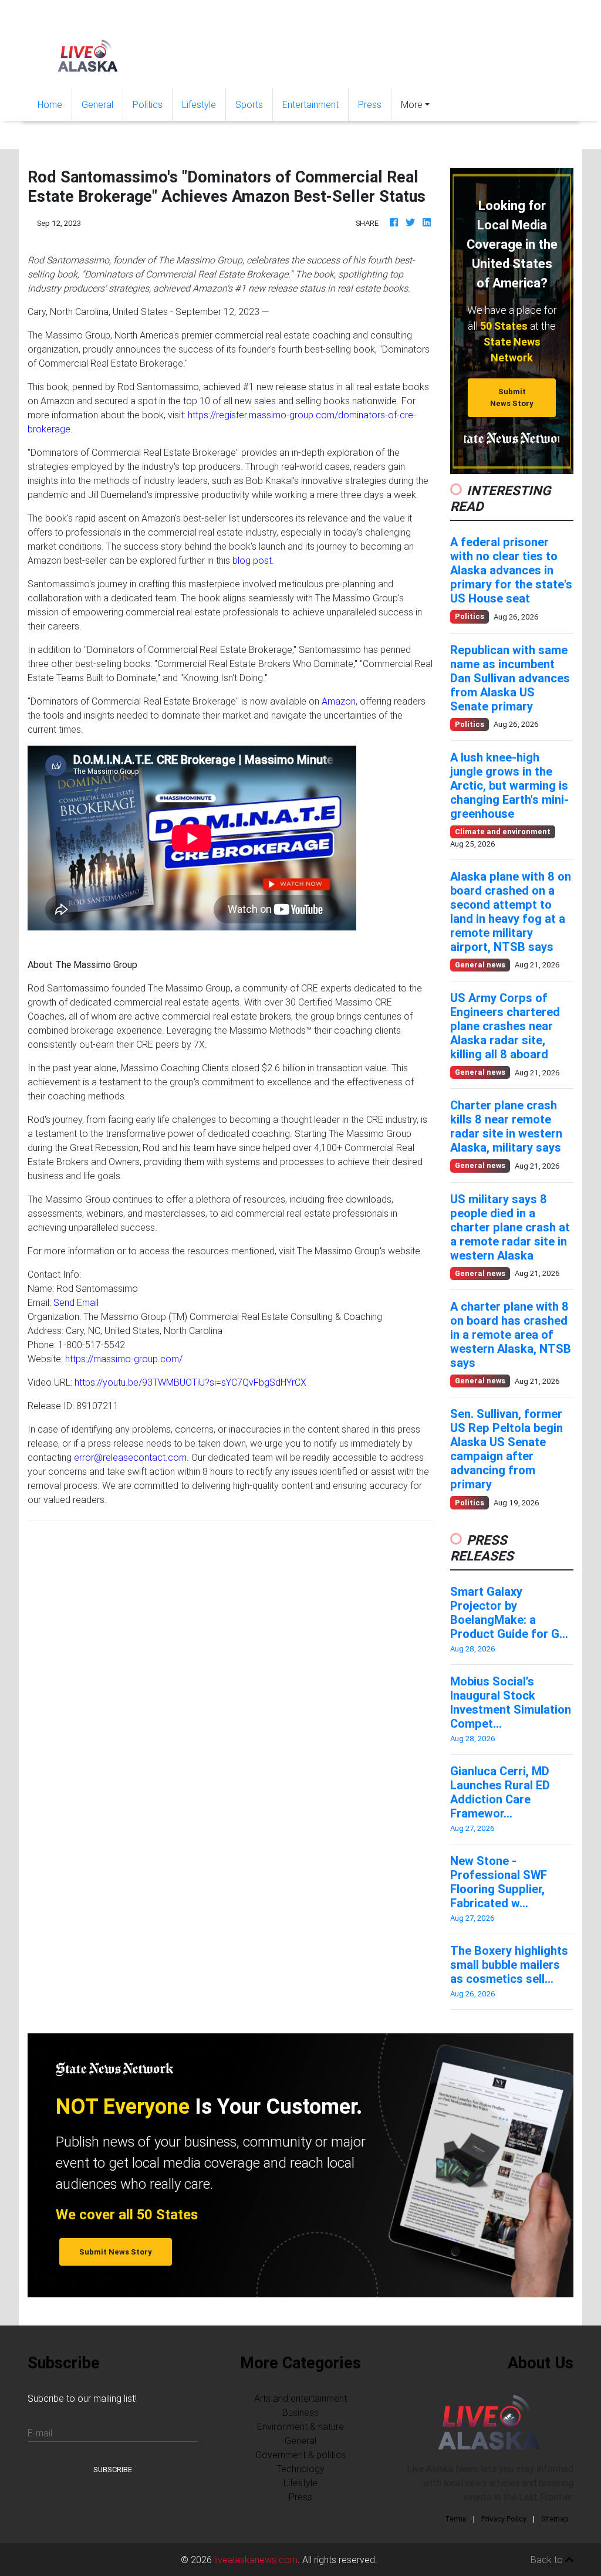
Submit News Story (512, 397)
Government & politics (300, 2455)
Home (55, 104)
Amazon (339, 701)
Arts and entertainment (300, 2398)
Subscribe (113, 2470)
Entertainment (310, 104)
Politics (148, 104)
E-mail (40, 2433)
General (97, 104)
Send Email (76, 1302)
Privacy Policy (504, 2519)
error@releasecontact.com (130, 1457)
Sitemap (555, 2519)
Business (300, 2412)
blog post (252, 560)
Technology (300, 2469)
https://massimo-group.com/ (124, 1359)
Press (370, 104)
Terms (456, 2519)
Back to (548, 2560)
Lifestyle (199, 104)
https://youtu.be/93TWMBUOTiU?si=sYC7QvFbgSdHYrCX (190, 1382)
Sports (249, 104)
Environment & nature (300, 2426)
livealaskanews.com (256, 2560)
